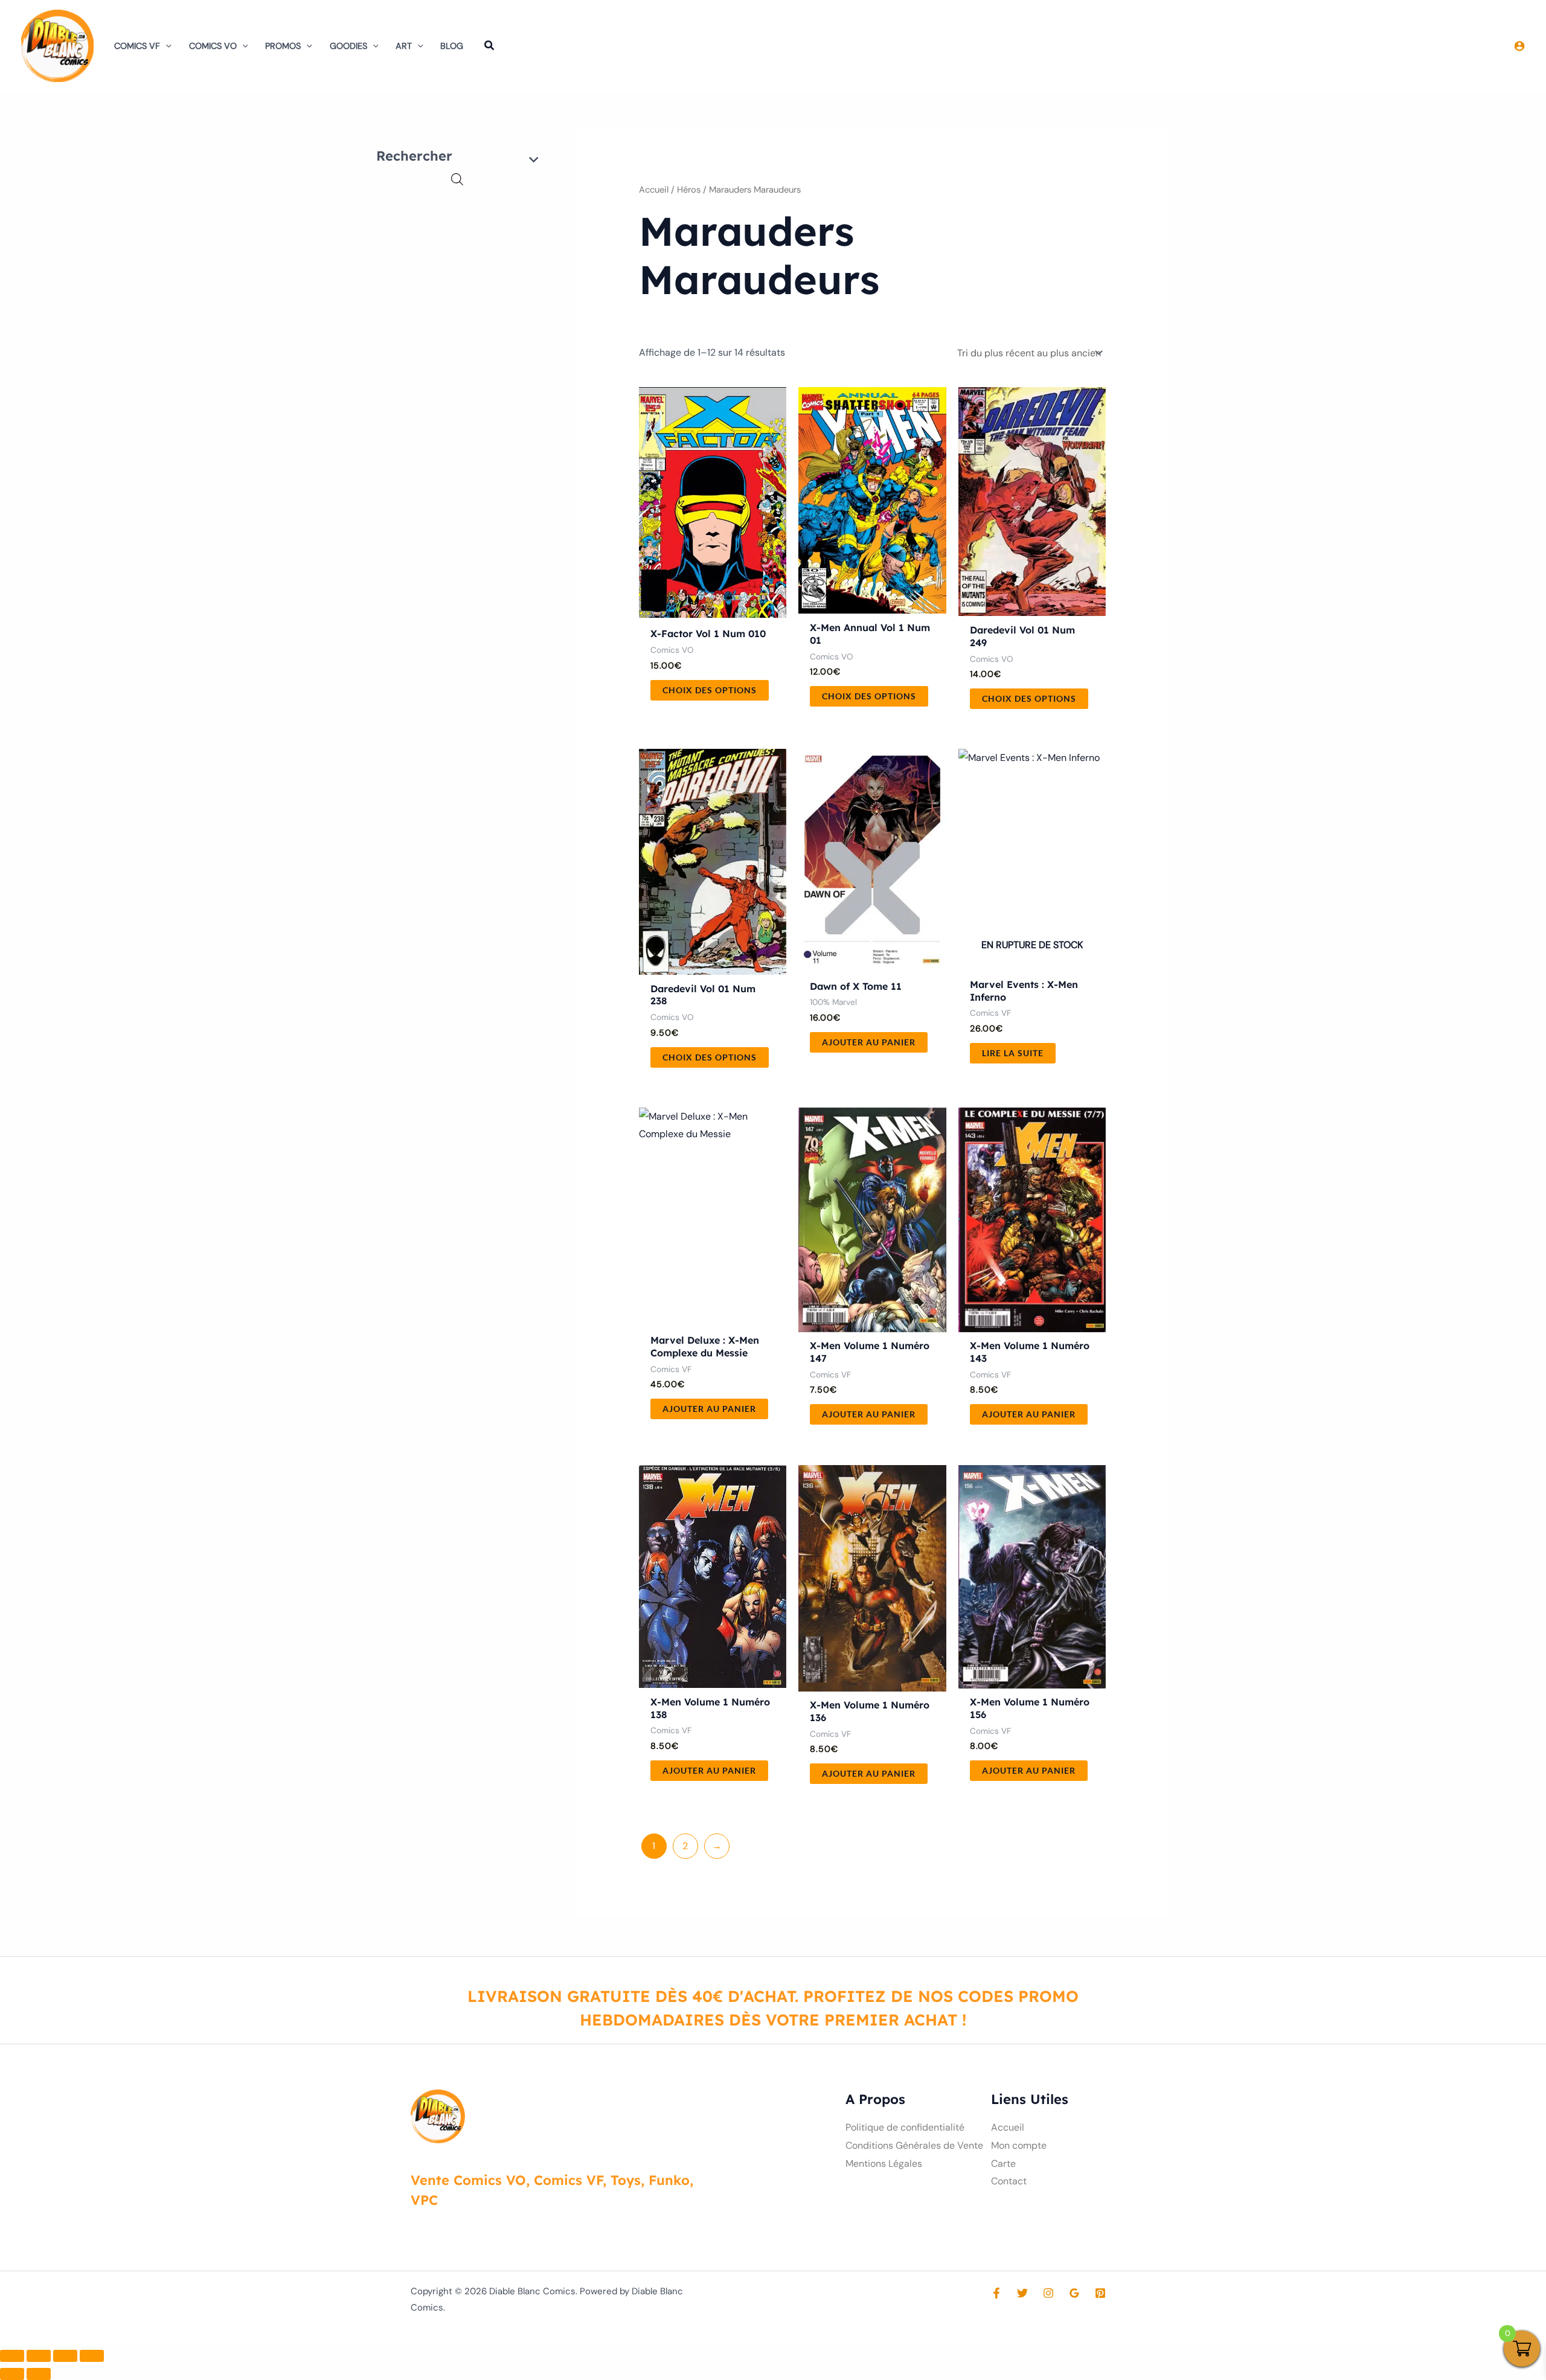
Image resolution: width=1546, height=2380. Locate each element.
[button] (166, 46)
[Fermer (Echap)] (92, 2356)
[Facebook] (996, 2293)
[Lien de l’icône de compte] (1519, 46)
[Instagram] (1048, 2293)
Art (404, 46)
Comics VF (137, 46)
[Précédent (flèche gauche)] (12, 2374)
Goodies (348, 46)
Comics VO (213, 46)
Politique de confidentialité (905, 2127)
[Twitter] (1022, 2293)
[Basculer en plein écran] (39, 2356)
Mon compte (1019, 2145)
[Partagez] (65, 2356)
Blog (452, 46)
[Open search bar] (457, 179)
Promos (283, 46)
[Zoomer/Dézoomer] (12, 2356)
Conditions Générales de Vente (914, 2145)
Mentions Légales (884, 2163)
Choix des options (710, 690)
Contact (1009, 2181)
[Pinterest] (1100, 2293)
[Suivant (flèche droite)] (39, 2374)
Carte (1003, 2163)
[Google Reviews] (1074, 2293)
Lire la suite (1013, 1053)
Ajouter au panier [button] (869, 1042)
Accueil (654, 190)
